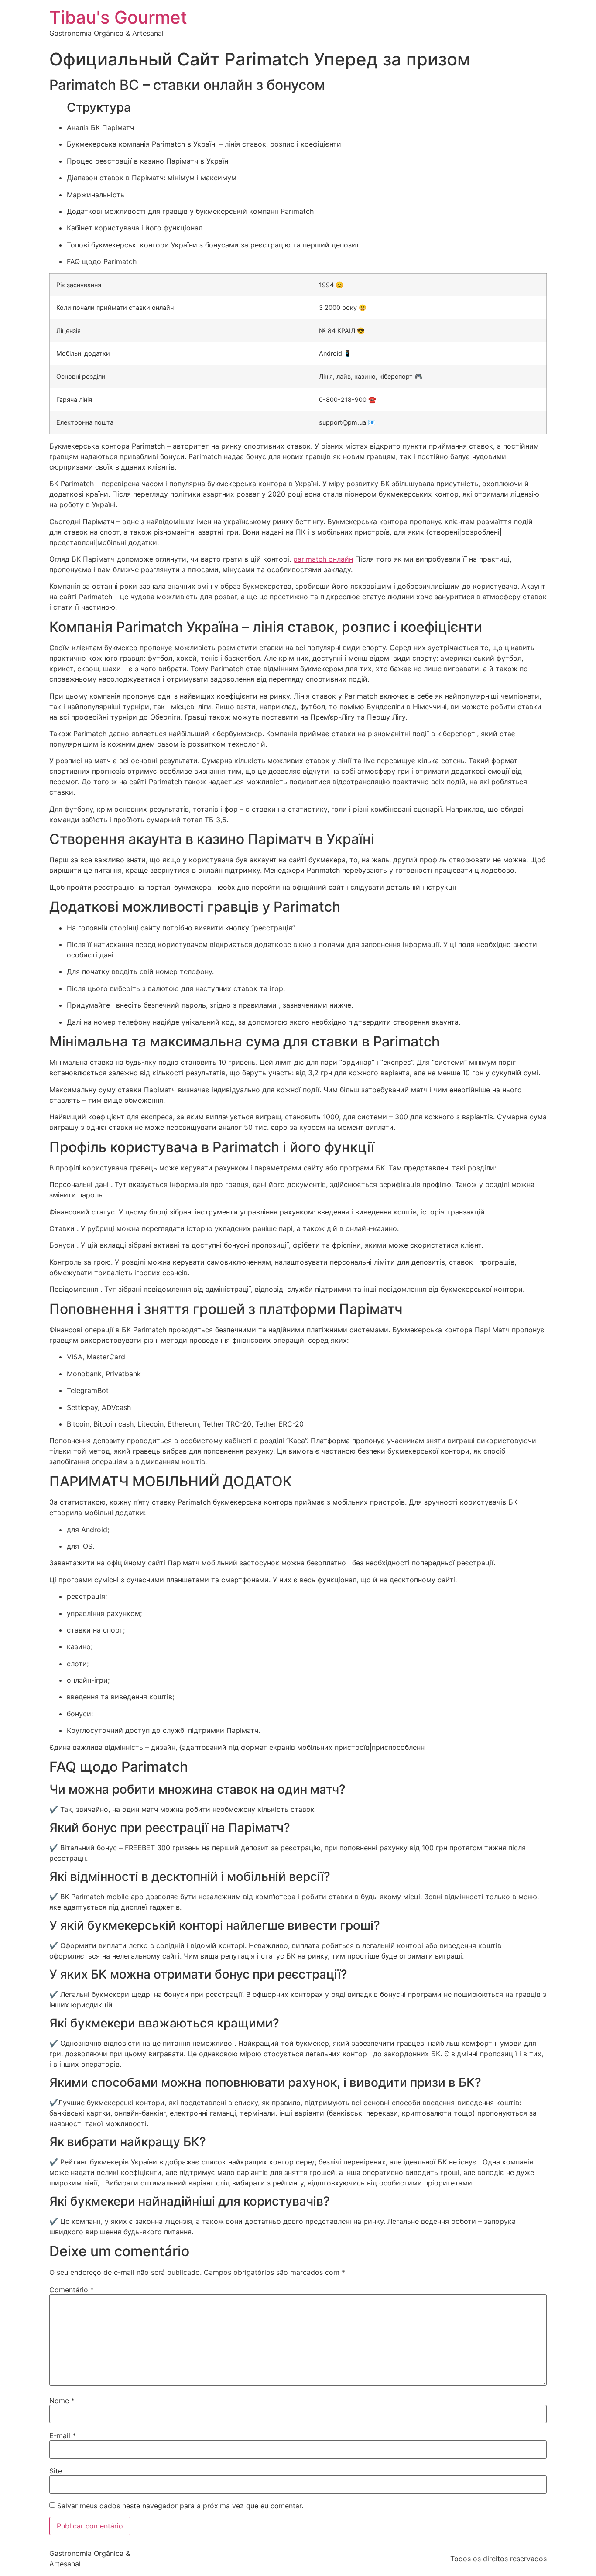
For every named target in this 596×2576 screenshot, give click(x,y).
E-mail (63, 2435)
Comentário (72, 2290)
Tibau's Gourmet (118, 17)
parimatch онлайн (323, 559)
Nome (62, 2401)
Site (56, 2471)
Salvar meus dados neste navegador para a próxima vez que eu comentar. (180, 2506)
